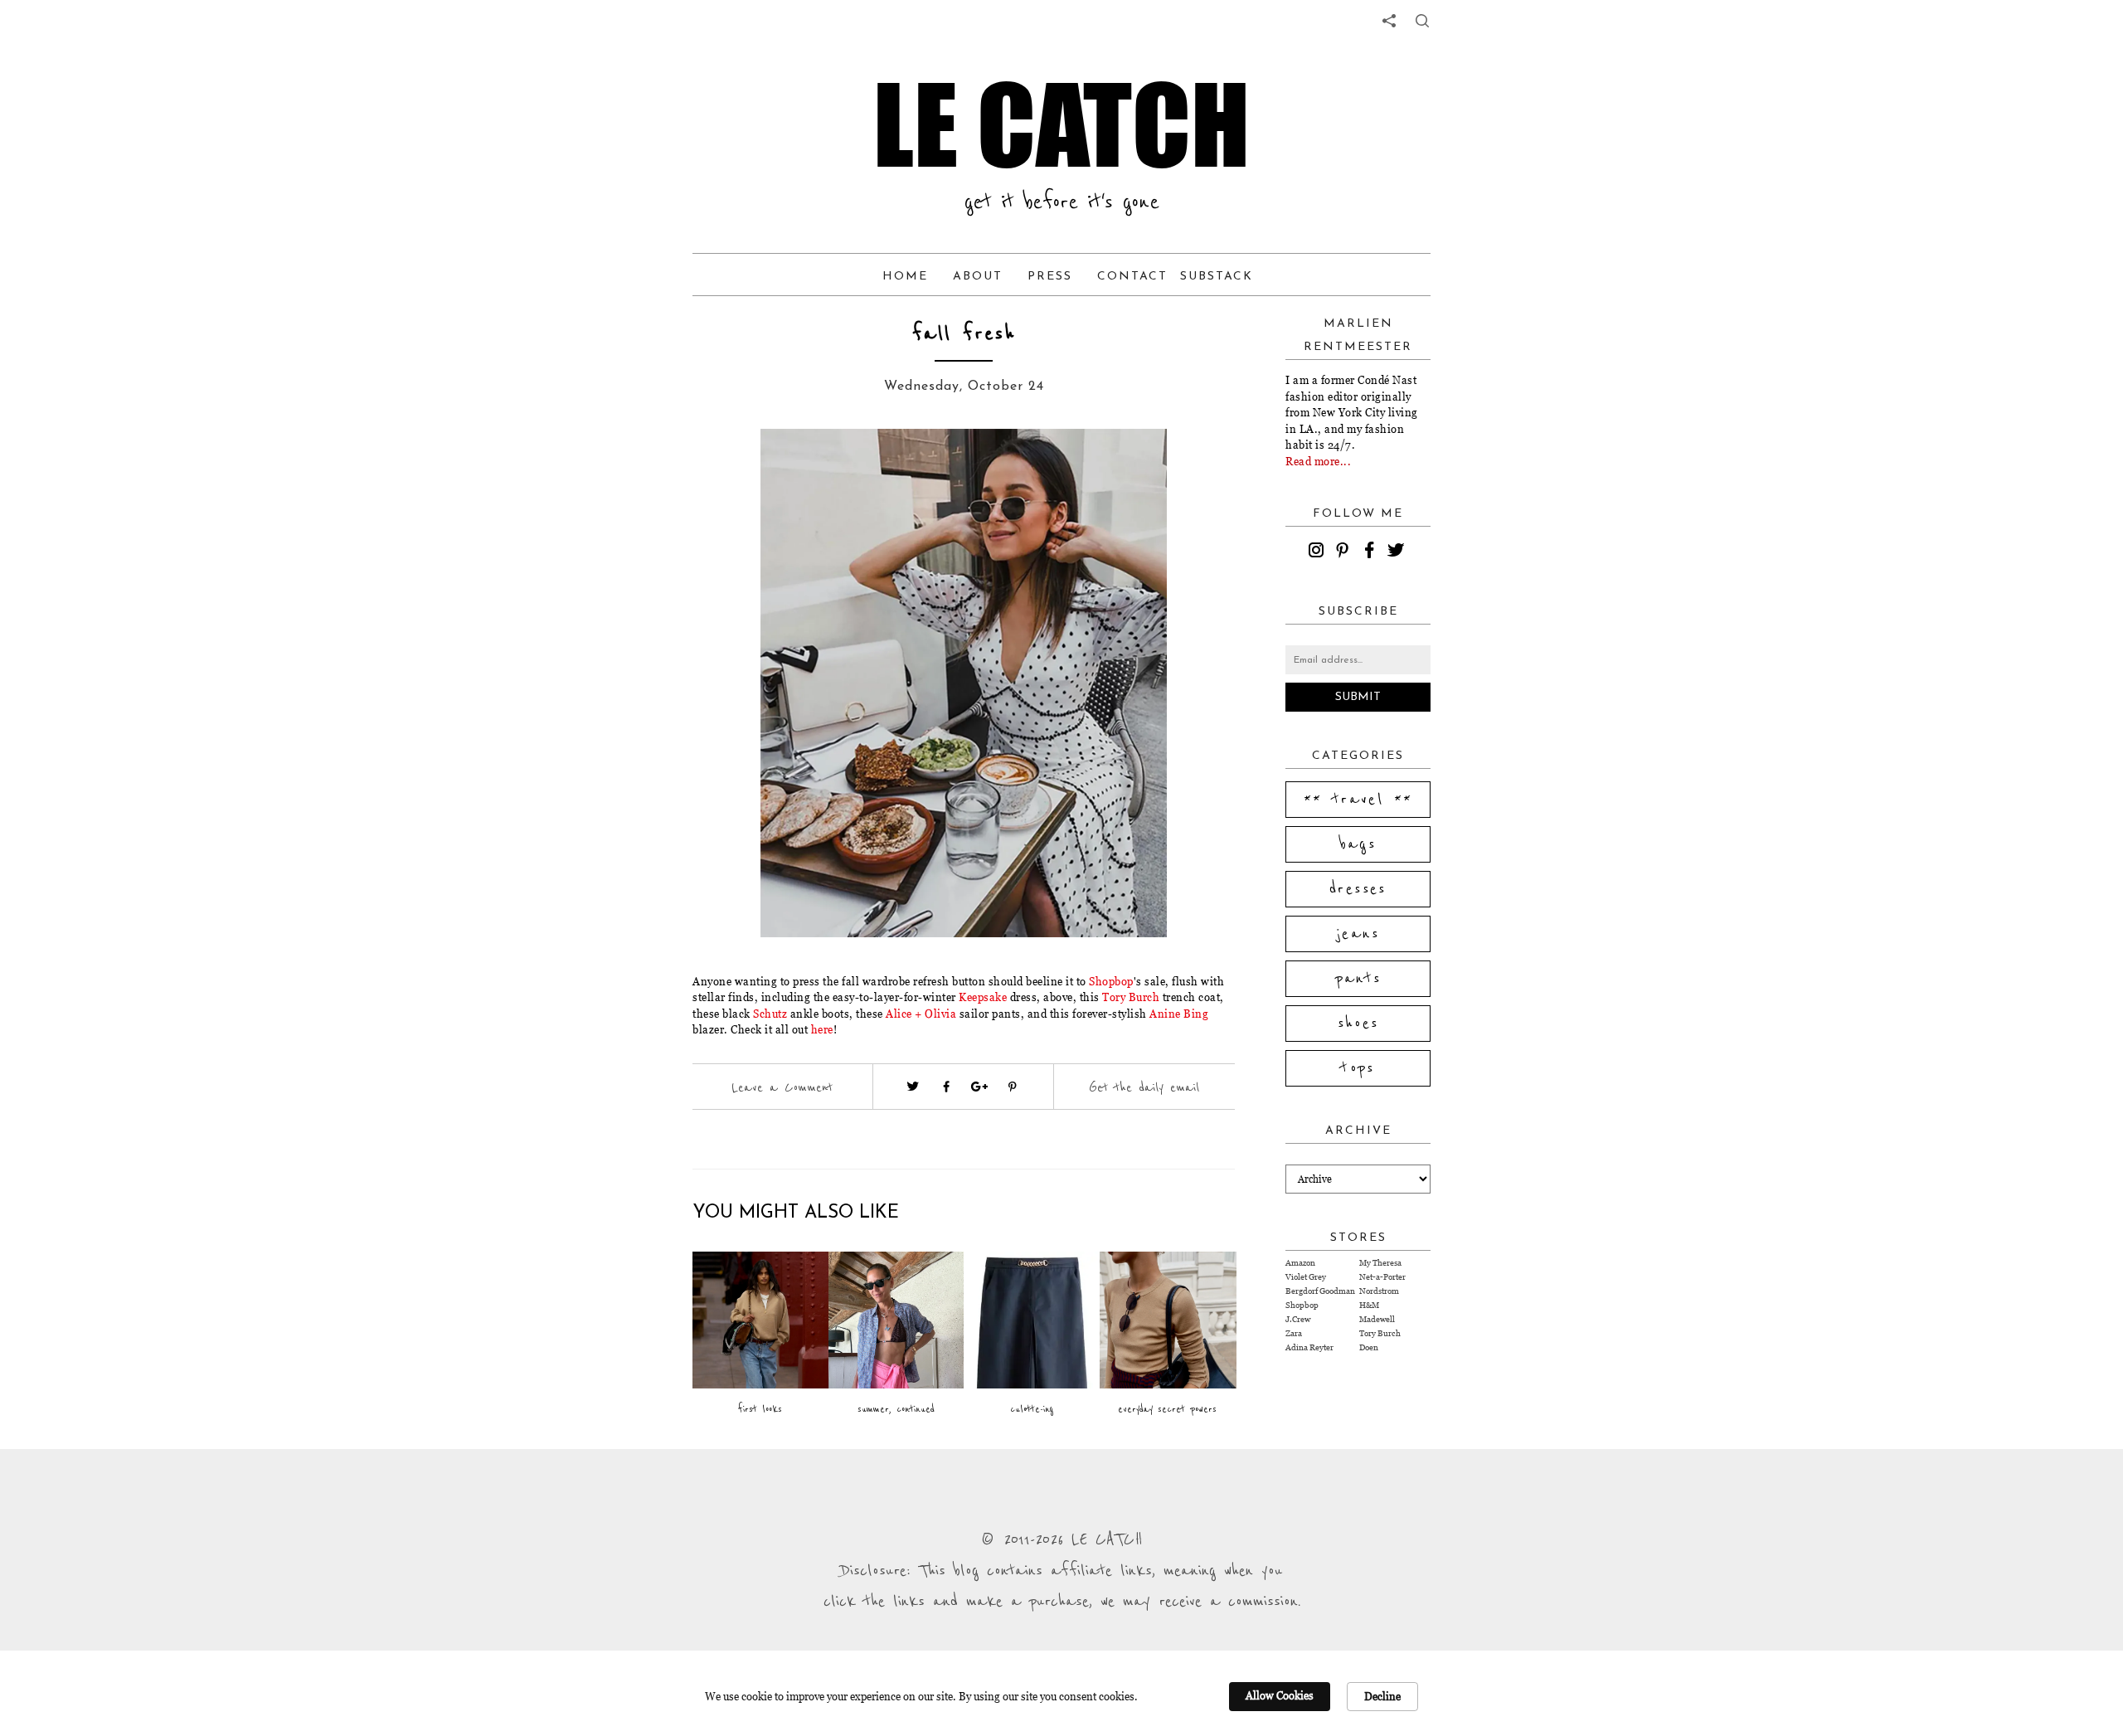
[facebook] (1372, 552)
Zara (1294, 1333)
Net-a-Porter (1382, 1277)
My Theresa (1380, 1263)
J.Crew (1298, 1319)
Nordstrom (1379, 1291)
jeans (1358, 934)
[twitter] (1398, 552)
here (822, 1029)
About (978, 277)
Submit (1358, 697)
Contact (1132, 277)
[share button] (1422, 21)
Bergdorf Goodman (1320, 1291)
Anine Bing (1179, 1014)
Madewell (1377, 1319)
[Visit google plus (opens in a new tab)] (979, 1087)
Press (1050, 277)
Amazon (1300, 1263)
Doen (1369, 1347)
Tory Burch (1131, 997)
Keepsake (983, 997)
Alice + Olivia (921, 1014)
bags (1358, 844)
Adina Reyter (1309, 1347)
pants (1358, 979)
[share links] (1389, 21)
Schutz (770, 1014)
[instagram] (1319, 552)
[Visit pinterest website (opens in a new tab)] (730, 466)
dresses (1358, 889)
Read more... (1318, 461)
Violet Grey (1306, 1277)
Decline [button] (1382, 1696)
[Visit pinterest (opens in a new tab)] (1013, 1087)
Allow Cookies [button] (1280, 1695)
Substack (1217, 277)
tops (1358, 1068)
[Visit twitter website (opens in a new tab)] (913, 1087)
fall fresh (964, 334)
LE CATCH (1061, 124)
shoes (1358, 1024)
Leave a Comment (782, 1087)
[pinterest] (1345, 552)
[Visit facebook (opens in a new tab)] (946, 1087)
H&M (1369, 1305)
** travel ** (1358, 800)
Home (905, 277)
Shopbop (1110, 981)
